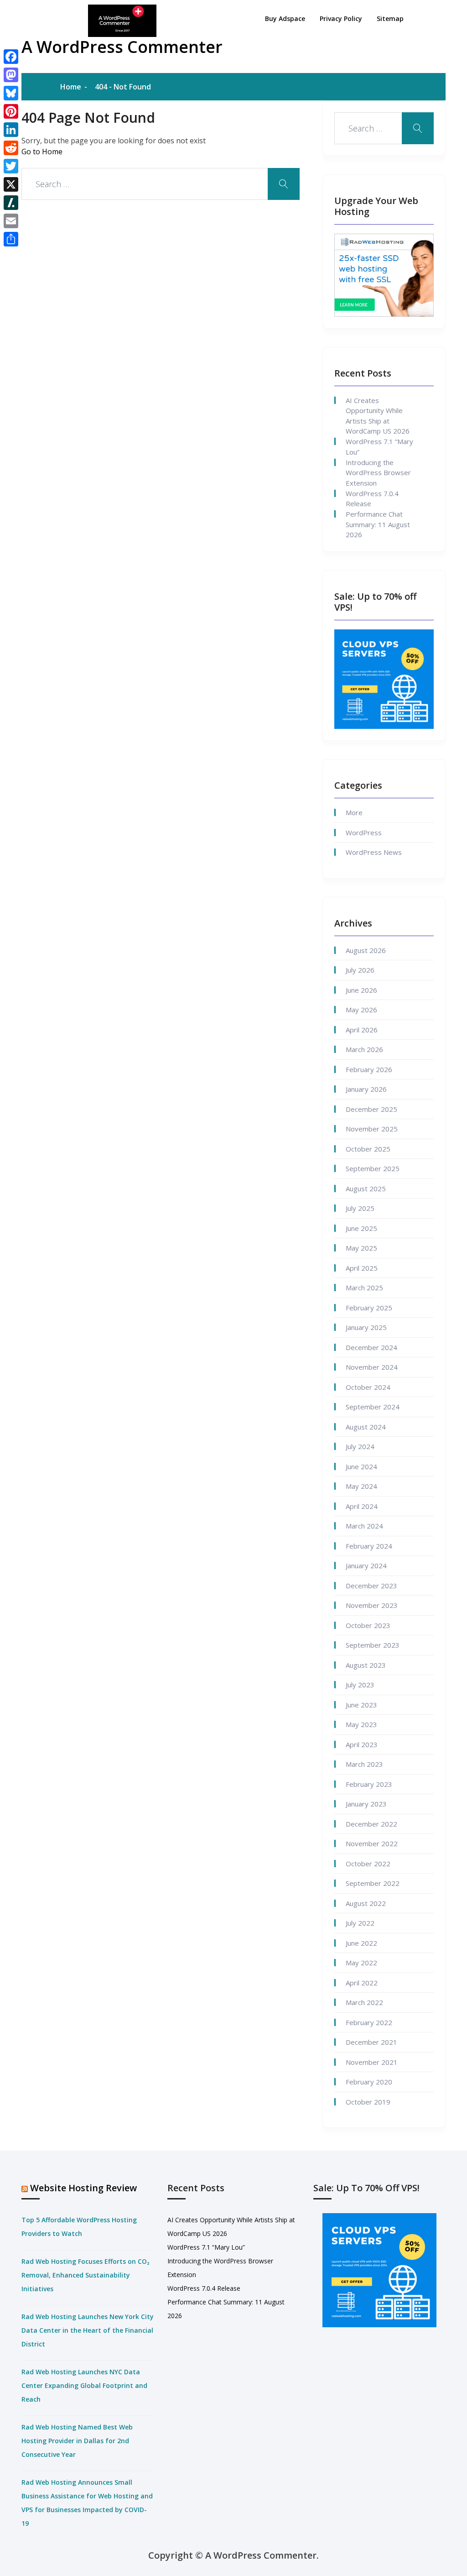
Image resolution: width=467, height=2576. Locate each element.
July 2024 (360, 1446)
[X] (11, 184)
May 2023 (361, 1724)
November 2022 (372, 1843)
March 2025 (364, 1288)
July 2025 (360, 1208)
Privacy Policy (341, 18)
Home (71, 87)
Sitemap (390, 18)
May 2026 (361, 1010)
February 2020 (369, 2082)
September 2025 (373, 1168)
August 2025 (366, 1189)
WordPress (364, 832)
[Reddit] (11, 148)
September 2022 (373, 1883)
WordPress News (374, 852)
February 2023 (369, 1784)
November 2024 (372, 1367)
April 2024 (362, 1506)
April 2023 (362, 1744)
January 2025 (366, 1327)
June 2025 (361, 1228)
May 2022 (361, 1963)
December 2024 (371, 1347)
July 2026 (360, 970)
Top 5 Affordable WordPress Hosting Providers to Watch (79, 2227)
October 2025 (368, 1149)
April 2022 (362, 1983)
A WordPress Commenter (122, 47)
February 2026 (369, 1069)
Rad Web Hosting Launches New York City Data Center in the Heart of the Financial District (88, 2330)
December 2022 (371, 1824)
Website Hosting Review (83, 2188)
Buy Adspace (285, 18)
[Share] (11, 239)
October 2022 (368, 1864)
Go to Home (42, 152)
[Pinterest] (11, 111)
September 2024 (373, 1407)
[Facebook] (11, 57)
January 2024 (366, 1565)
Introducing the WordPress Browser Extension (378, 473)
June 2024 (361, 1466)
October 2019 (368, 2102)
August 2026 (366, 950)
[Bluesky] (11, 93)
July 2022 (360, 1923)
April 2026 (362, 1030)
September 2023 (373, 1645)
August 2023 (366, 1665)
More (354, 812)
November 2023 (372, 1605)
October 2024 (368, 1387)
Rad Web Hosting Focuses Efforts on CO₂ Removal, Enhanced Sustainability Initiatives (86, 2275)
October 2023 (368, 1625)
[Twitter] (11, 166)
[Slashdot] (11, 203)
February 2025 (369, 1308)
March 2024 (364, 1526)
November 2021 (372, 2062)
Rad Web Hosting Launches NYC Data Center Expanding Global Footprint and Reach (84, 2385)
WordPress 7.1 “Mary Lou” (379, 447)
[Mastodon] (11, 75)
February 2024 (369, 1546)
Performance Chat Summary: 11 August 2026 (378, 524)
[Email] (11, 221)
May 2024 (361, 1486)
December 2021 (371, 2042)
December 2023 (371, 1586)
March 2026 (364, 1049)
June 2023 (361, 1705)
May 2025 (361, 1248)
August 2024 (366, 1427)
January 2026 (366, 1089)
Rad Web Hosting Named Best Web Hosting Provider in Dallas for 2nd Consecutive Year (77, 2441)
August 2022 (366, 1903)
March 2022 (364, 2002)
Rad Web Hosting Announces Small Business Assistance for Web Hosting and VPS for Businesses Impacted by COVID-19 (87, 2503)
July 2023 (360, 1685)
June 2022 (361, 1943)
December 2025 (371, 1109)
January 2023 (366, 1804)
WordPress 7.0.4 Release (372, 499)
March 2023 (364, 1764)
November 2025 (372, 1129)
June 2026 (361, 990)
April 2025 (362, 1268)
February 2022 (369, 2022)
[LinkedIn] (11, 130)
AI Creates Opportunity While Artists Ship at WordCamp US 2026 (378, 416)
